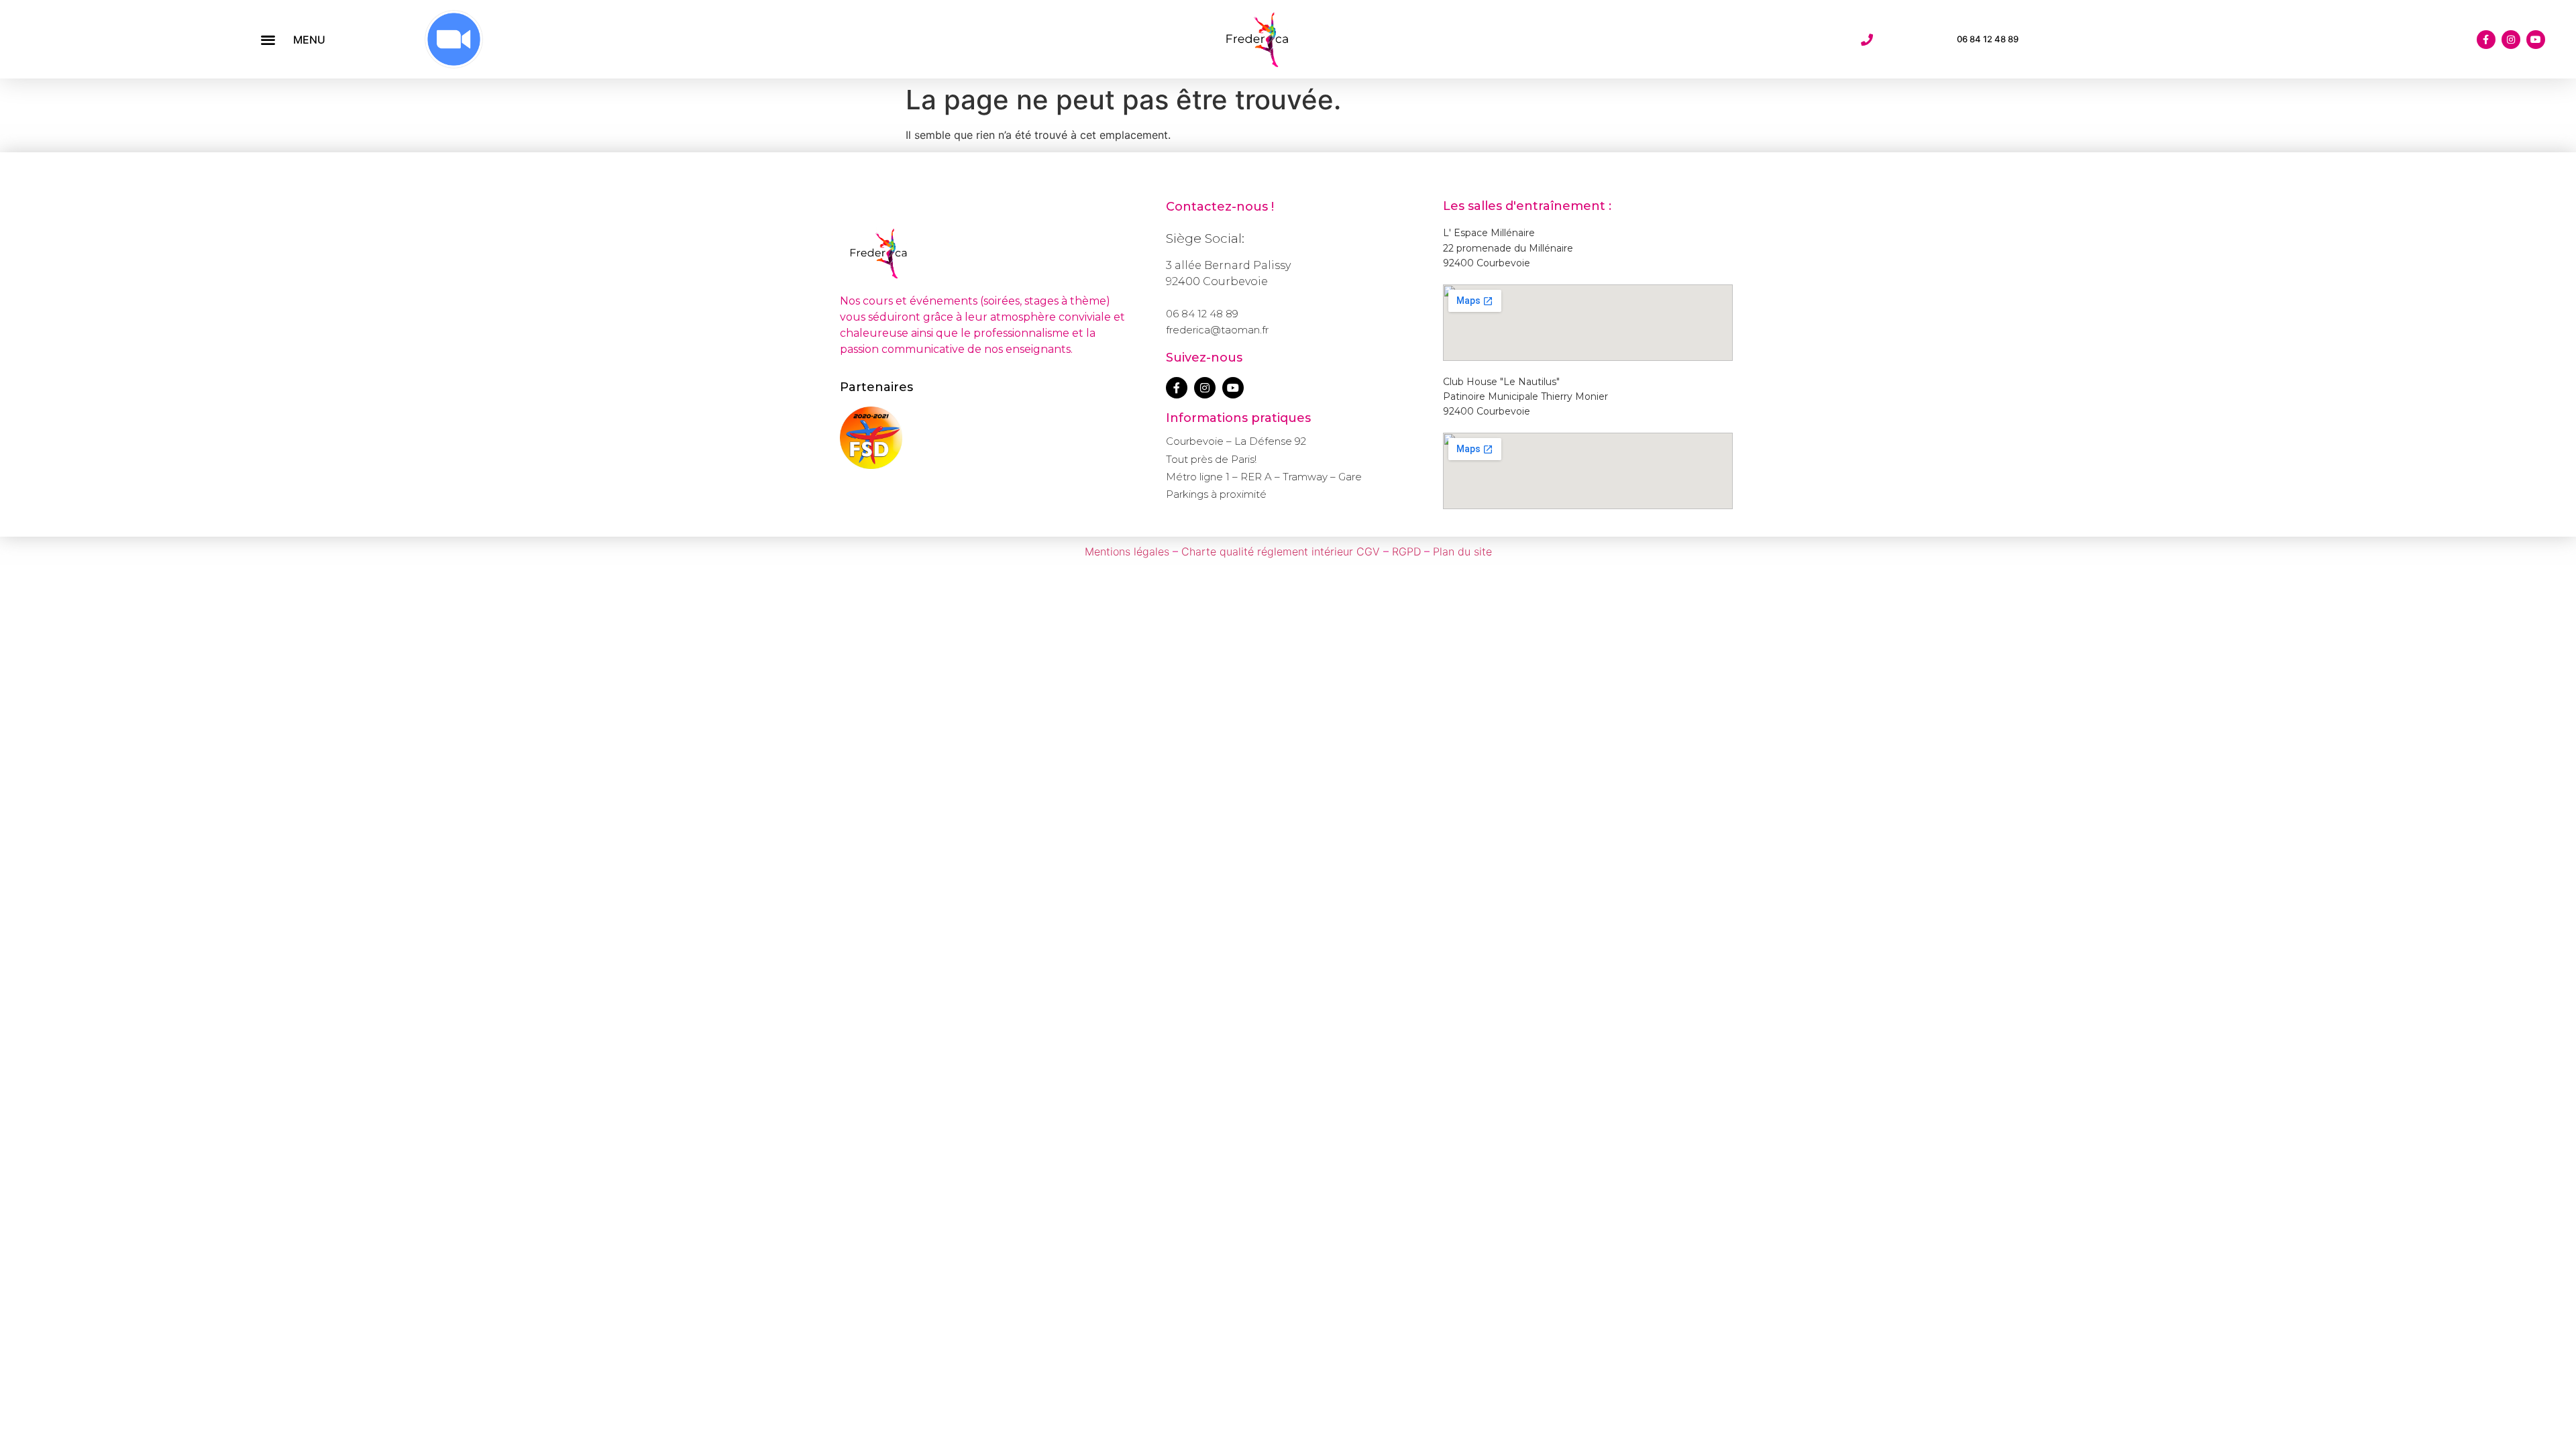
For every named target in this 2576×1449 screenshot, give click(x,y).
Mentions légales (1127, 551)
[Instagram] (2511, 40)
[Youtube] (2536, 40)
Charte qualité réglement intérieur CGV (1281, 551)
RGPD (1406, 551)
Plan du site (1462, 551)
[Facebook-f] (2486, 40)
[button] (268, 39)
